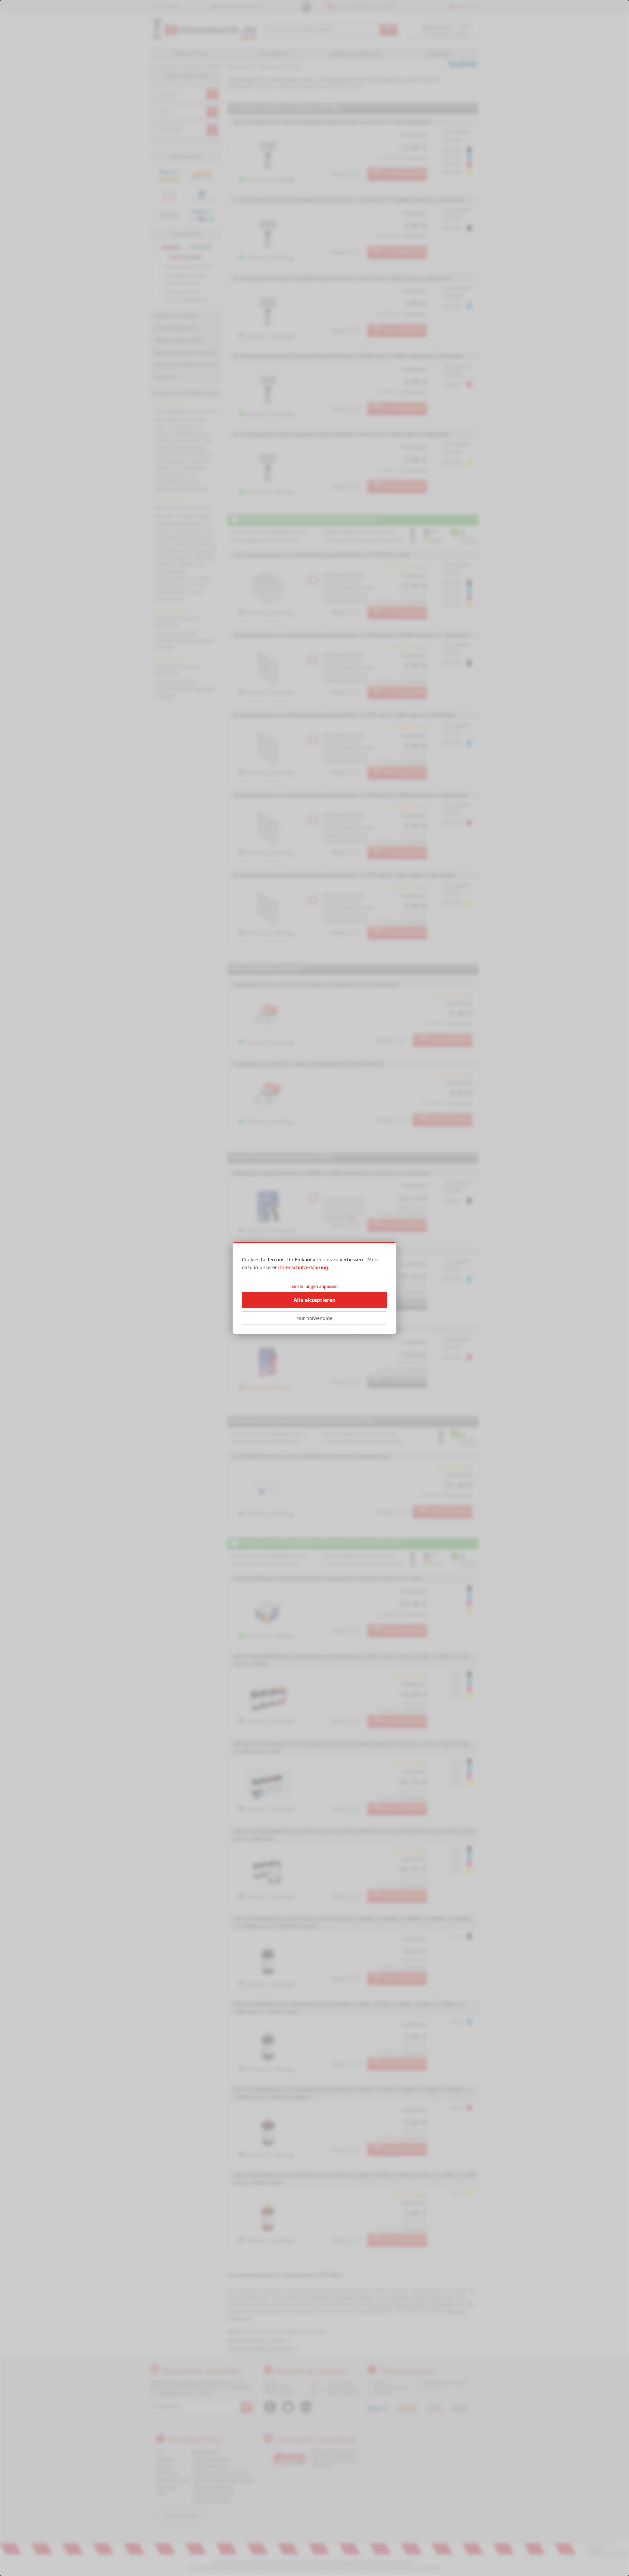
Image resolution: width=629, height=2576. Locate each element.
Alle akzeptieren (315, 1300)
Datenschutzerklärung (303, 1267)
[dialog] (314, 1288)
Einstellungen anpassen (315, 1286)
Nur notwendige (314, 1318)
